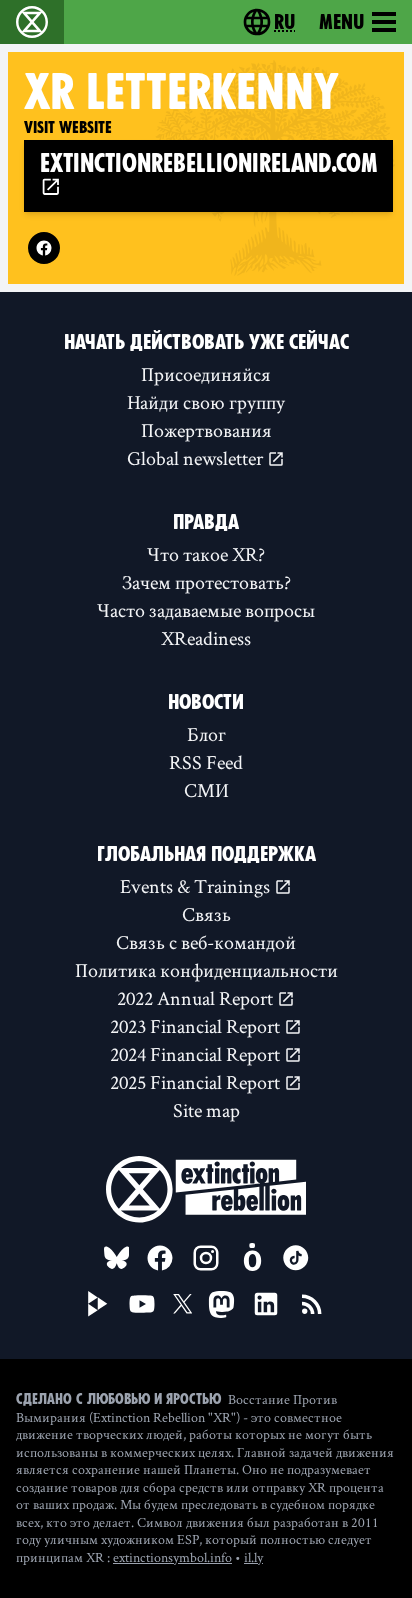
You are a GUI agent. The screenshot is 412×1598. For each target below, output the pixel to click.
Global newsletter (197, 458)
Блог (206, 734)
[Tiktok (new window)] (296, 1258)
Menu (341, 22)
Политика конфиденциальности (206, 970)
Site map (206, 1110)
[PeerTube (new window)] (98, 1304)
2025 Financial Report (197, 1082)
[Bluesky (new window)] (117, 1258)
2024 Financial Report (197, 1054)
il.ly (253, 1557)
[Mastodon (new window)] (221, 1304)
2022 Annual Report (197, 998)
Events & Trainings (197, 886)
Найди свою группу (206, 402)
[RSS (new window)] (312, 1304)
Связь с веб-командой (206, 942)
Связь (206, 914)
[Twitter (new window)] (183, 1304)
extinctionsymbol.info (172, 1557)
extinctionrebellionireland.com (208, 163)
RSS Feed (206, 762)
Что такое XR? (206, 554)
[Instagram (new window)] (206, 1258)
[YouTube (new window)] (142, 1304)
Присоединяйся (206, 374)
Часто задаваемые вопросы (206, 610)
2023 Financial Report (197, 1026)
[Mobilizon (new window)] (252, 1258)
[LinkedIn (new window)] (266, 1304)
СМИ (206, 790)
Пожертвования (206, 430)
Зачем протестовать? (206, 582)
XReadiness (206, 638)
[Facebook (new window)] (44, 248)
